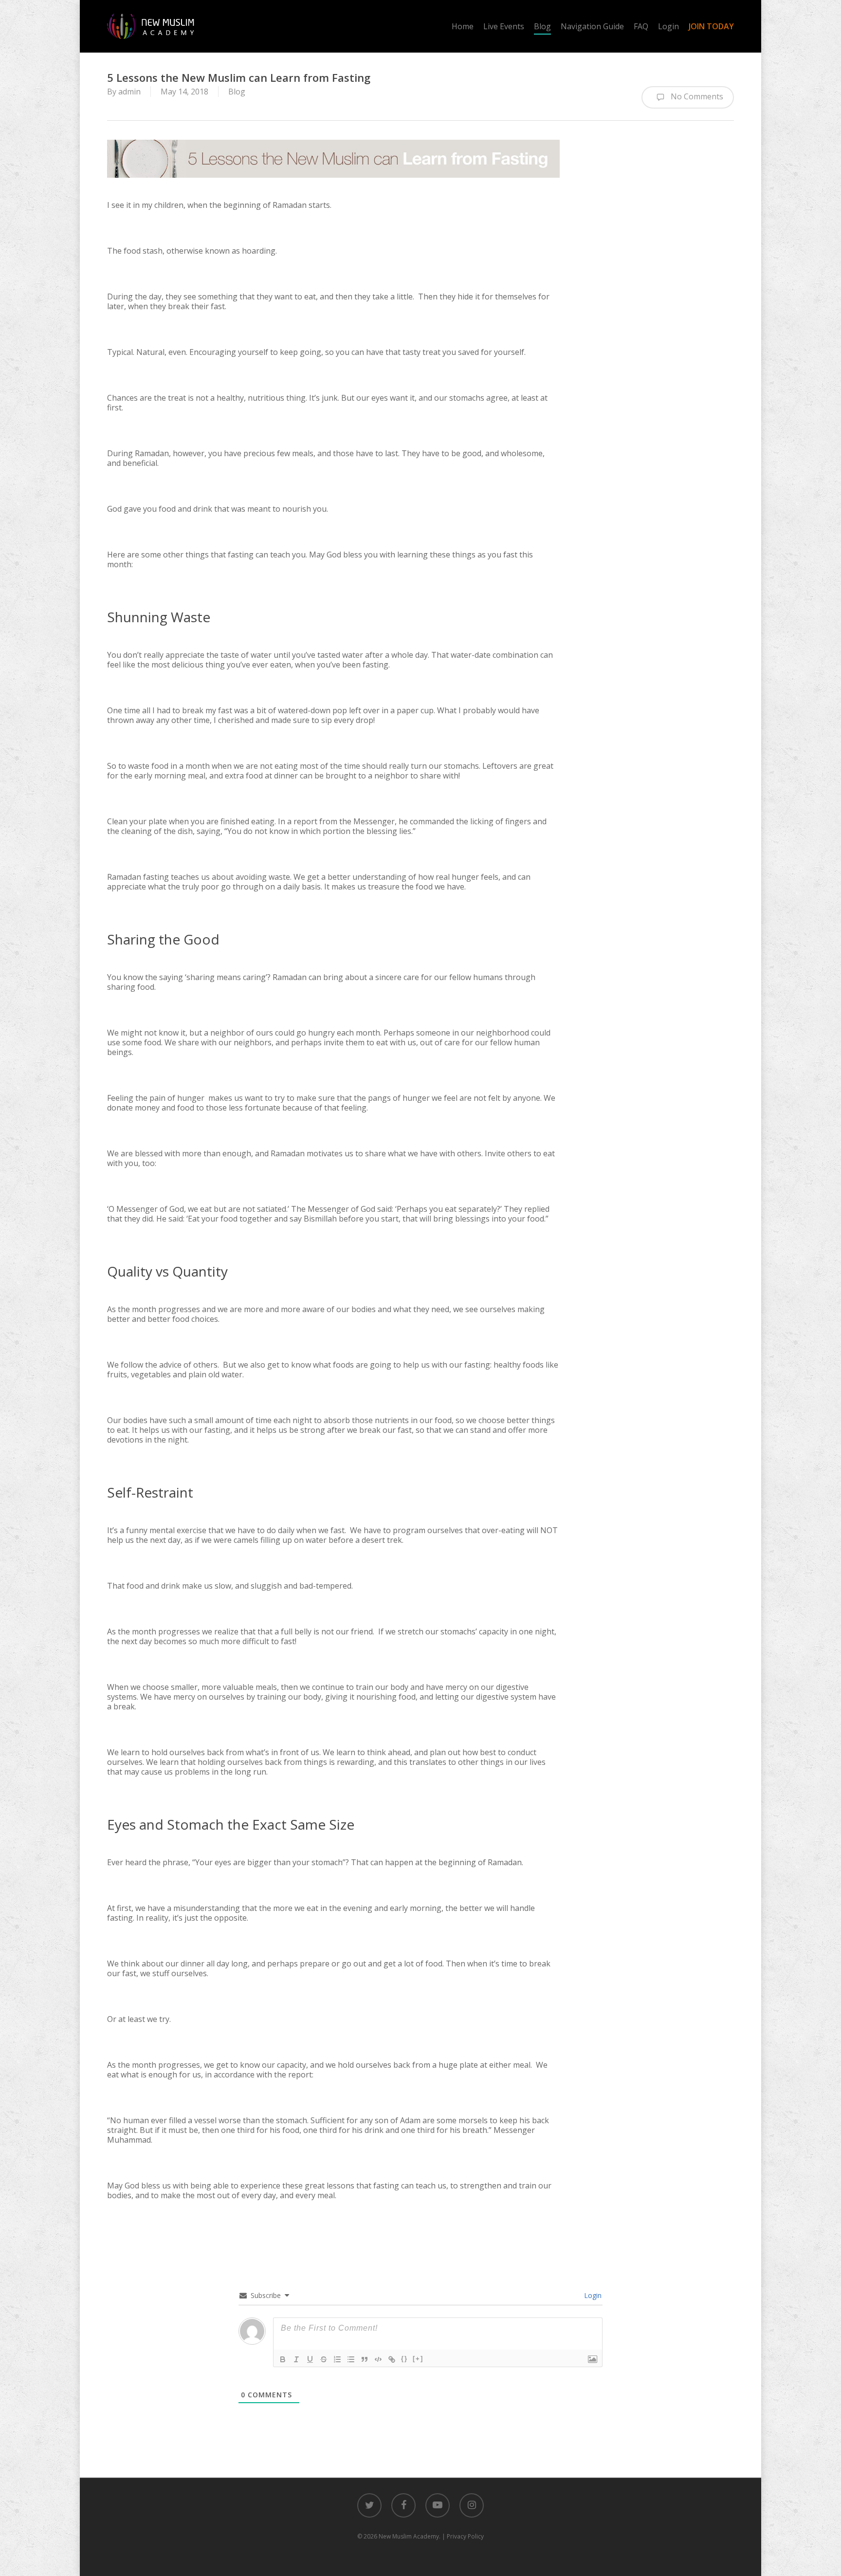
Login (592, 2295)
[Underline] (310, 2359)
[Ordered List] (337, 2359)
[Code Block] (378, 2359)
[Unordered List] (351, 2359)
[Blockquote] (365, 2359)
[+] (418, 2359)
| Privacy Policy (463, 2536)
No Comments (696, 96)
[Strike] (324, 2359)
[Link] (392, 2359)
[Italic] (296, 2359)
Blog (237, 92)
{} (404, 2359)
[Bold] (283, 2359)
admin (129, 92)
